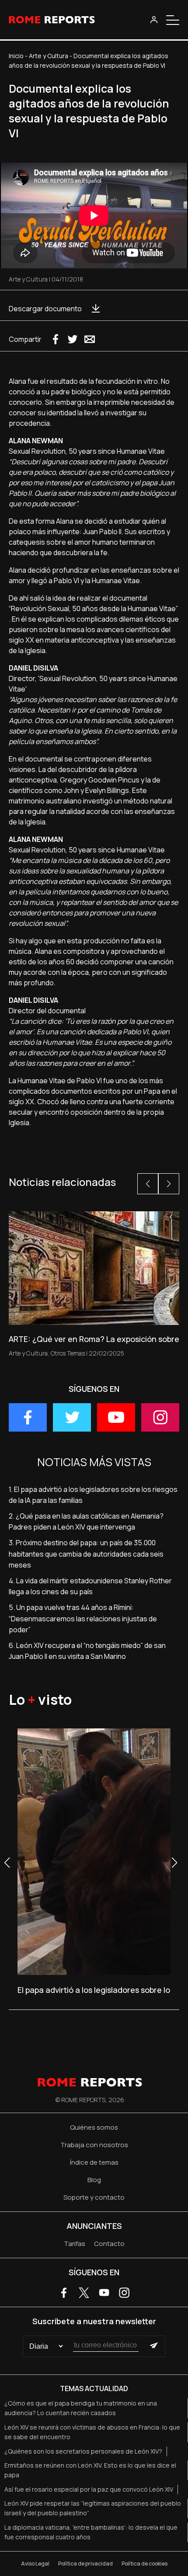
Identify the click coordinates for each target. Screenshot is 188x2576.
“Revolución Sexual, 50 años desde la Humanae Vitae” (93, 608)
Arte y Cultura (49, 56)
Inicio (16, 56)
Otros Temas (68, 1353)
